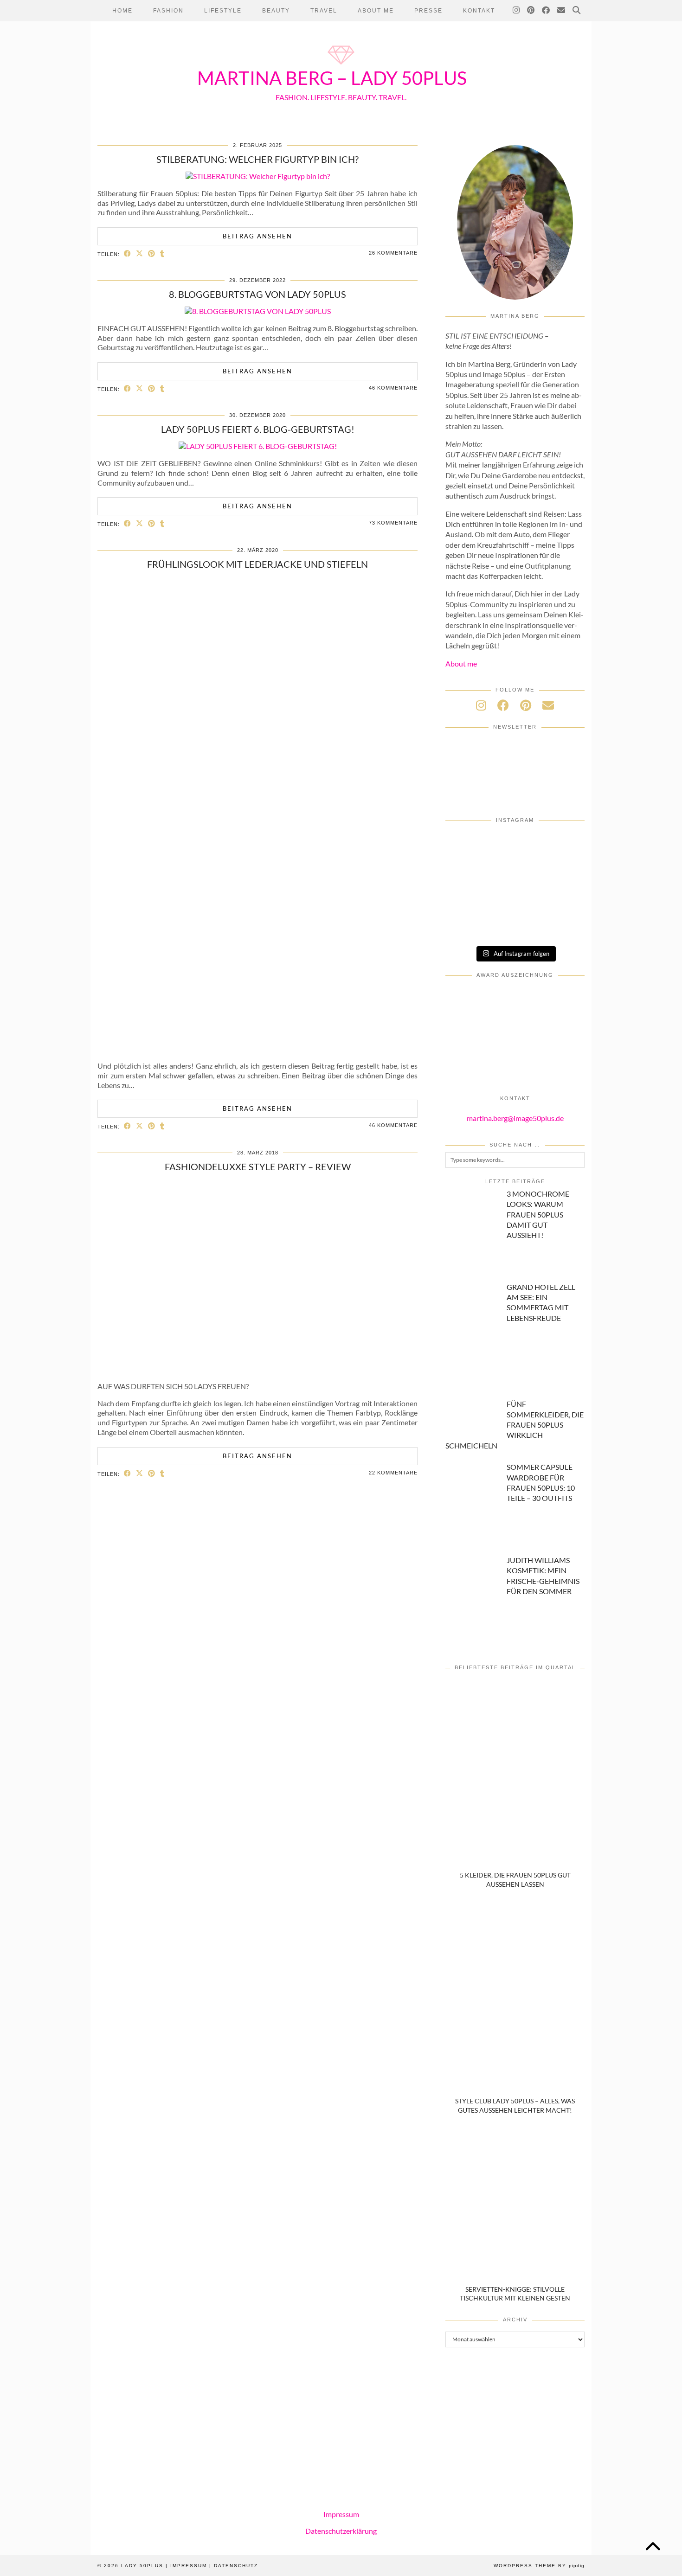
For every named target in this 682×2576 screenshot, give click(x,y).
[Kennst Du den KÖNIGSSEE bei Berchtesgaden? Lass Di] (468, 899)
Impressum (341, 2514)
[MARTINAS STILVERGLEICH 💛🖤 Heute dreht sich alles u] (562, 925)
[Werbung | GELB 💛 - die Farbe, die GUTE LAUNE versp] (468, 925)
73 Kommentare (393, 523)
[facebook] (503, 705)
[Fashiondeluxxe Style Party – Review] (257, 1369)
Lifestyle (223, 11)
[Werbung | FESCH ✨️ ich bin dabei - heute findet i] (515, 846)
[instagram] (481, 705)
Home (122, 11)
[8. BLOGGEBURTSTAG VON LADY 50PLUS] (258, 311)
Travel (324, 11)
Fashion (168, 11)
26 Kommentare (393, 253)
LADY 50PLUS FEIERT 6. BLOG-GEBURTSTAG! (258, 429)
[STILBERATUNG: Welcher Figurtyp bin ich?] (258, 176)
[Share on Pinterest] (152, 253)
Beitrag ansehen (257, 236)
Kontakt (479, 11)
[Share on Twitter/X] (140, 253)
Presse (428, 11)
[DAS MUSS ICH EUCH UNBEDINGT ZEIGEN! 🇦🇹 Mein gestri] (515, 925)
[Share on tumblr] (162, 253)
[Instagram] (517, 11)
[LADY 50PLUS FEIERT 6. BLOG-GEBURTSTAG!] (258, 446)
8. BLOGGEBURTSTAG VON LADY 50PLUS (257, 294)
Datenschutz (236, 2566)
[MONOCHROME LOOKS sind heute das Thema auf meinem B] (468, 846)
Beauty (276, 11)
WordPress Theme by (539, 2566)
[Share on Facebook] (128, 253)
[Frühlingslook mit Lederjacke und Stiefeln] (258, 1048)
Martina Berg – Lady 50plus (332, 78)
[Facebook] (546, 11)
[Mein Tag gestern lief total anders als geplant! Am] (562, 846)
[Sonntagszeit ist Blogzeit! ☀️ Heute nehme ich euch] (562, 872)
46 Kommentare (393, 388)
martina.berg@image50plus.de (515, 1118)
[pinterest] (526, 705)
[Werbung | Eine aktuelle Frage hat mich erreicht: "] (562, 899)
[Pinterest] (531, 11)
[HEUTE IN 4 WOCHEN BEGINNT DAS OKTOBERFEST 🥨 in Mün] (468, 872)
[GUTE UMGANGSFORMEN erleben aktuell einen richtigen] (515, 872)
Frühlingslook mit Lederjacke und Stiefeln (257, 564)
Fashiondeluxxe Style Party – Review (258, 1166)
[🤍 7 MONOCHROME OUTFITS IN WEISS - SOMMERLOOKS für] (515, 899)
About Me (376, 11)
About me (461, 663)
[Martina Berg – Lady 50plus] (341, 66)
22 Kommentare (393, 1473)
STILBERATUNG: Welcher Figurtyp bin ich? (257, 159)
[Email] (562, 11)
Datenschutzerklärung (341, 2531)
